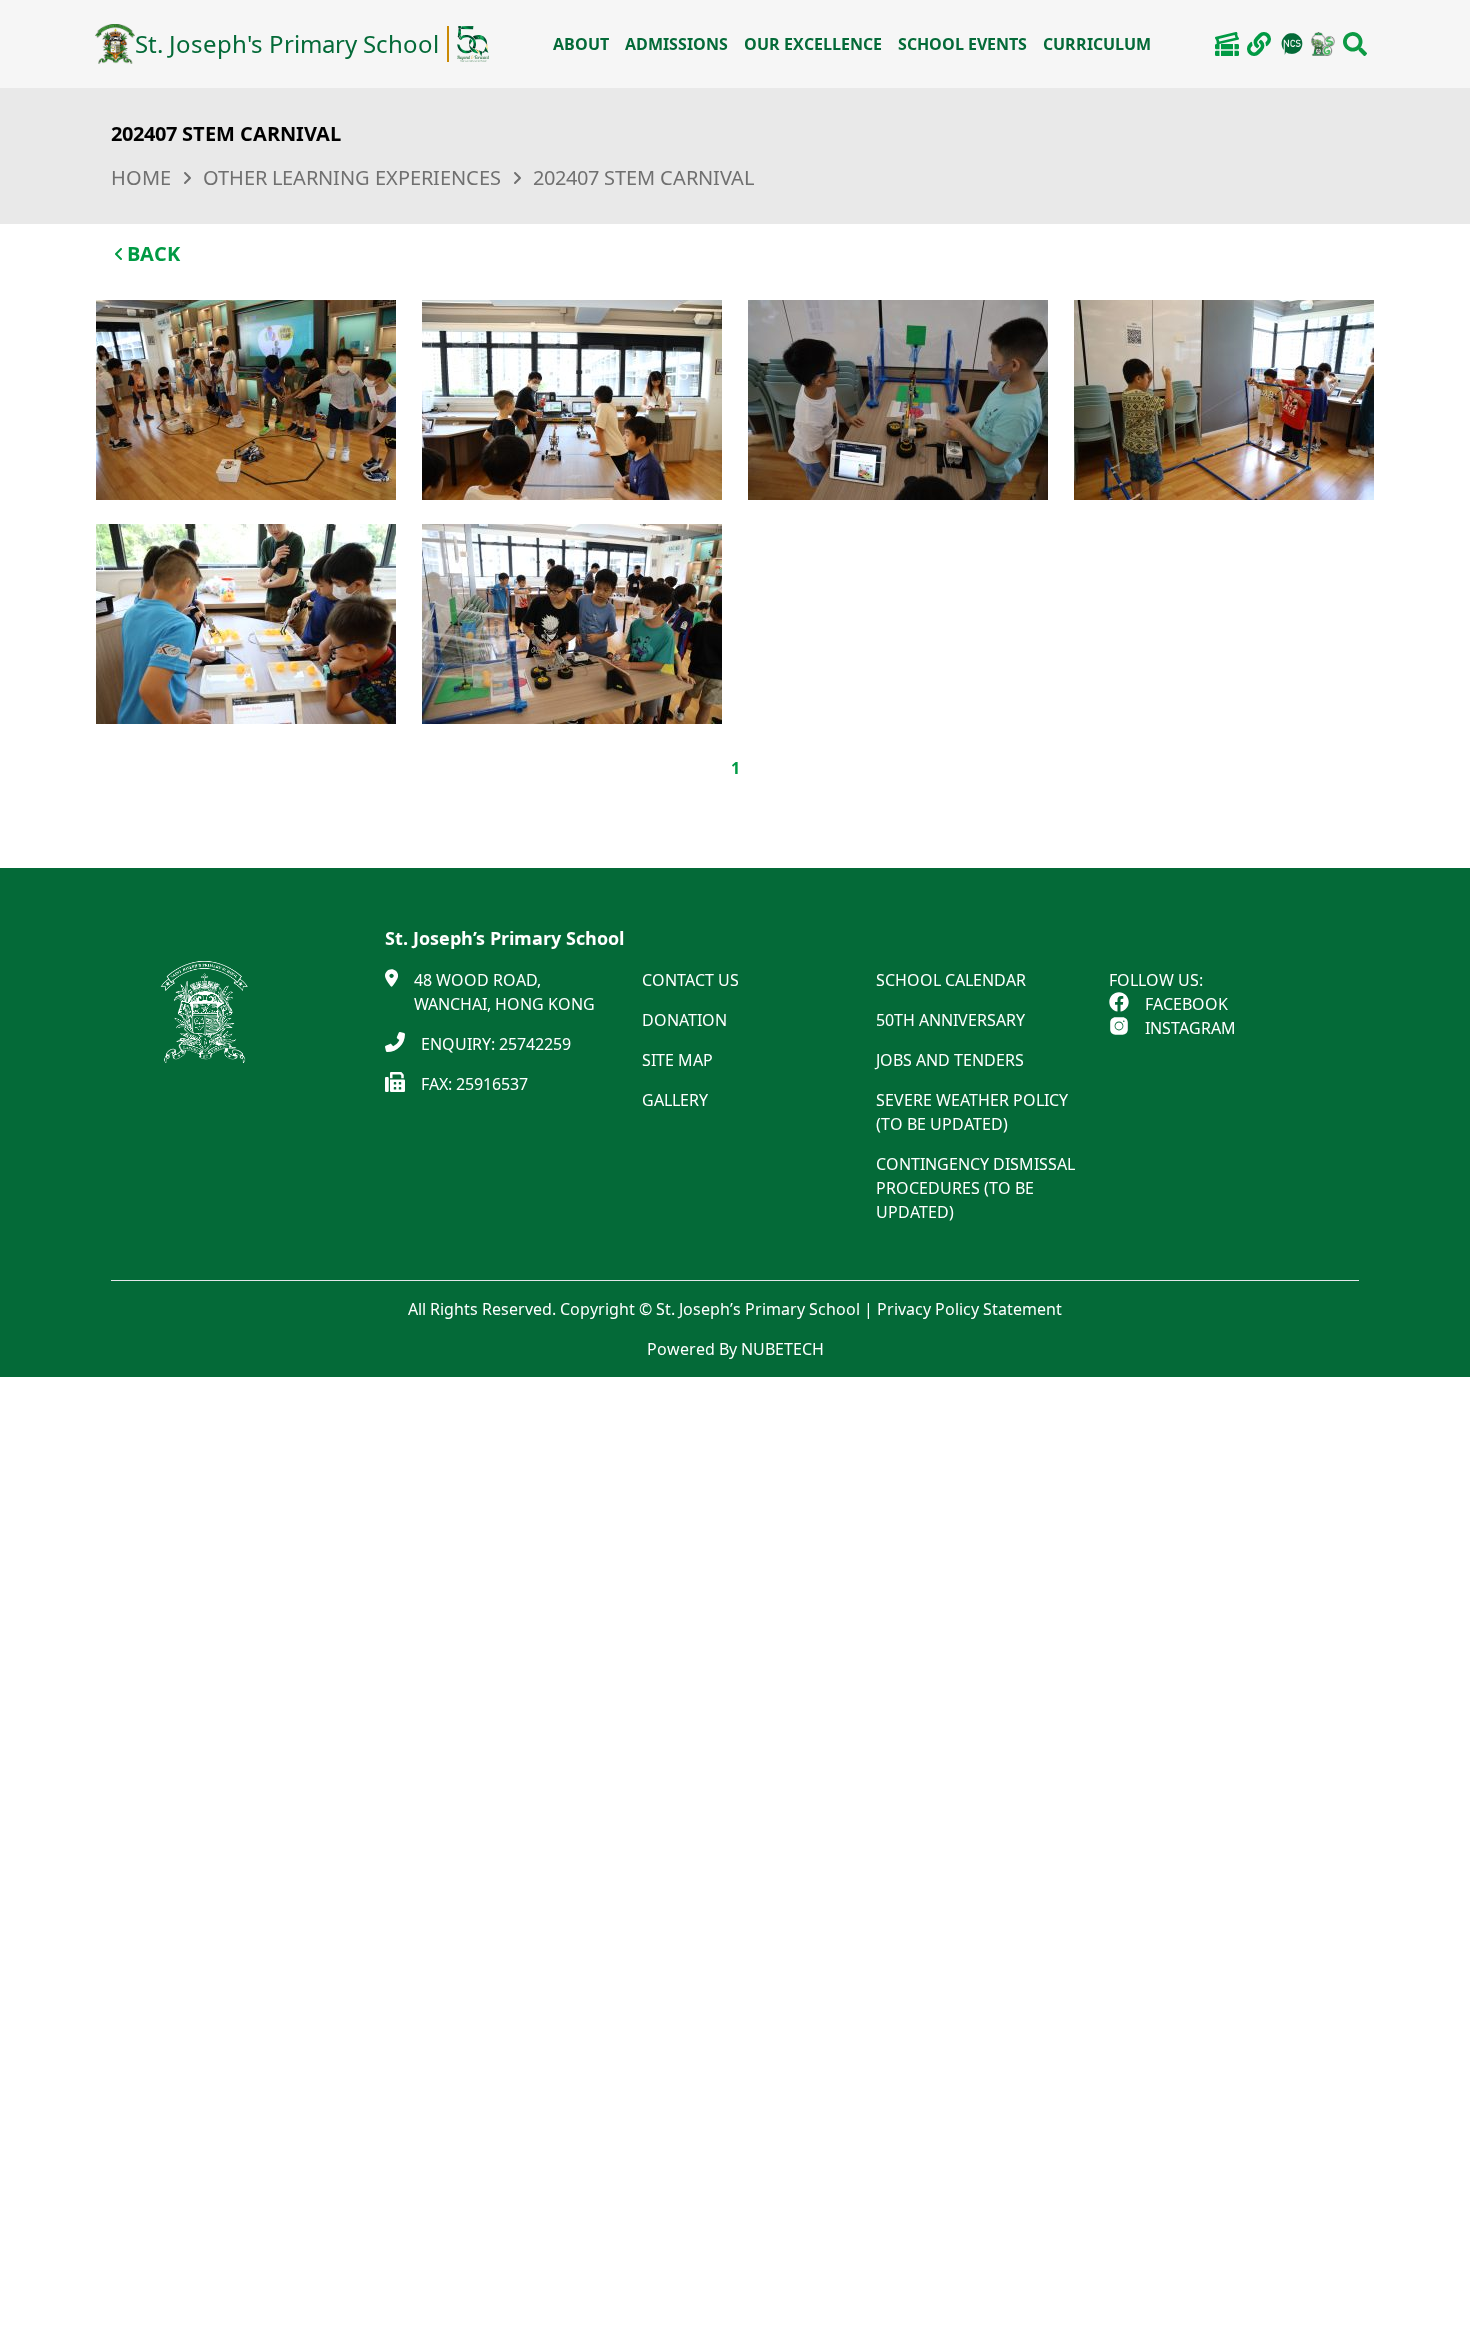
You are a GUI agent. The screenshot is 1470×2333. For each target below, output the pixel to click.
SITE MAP (677, 1060)
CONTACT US (690, 980)
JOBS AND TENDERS (950, 1060)
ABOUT (581, 44)
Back (153, 253)
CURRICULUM (1097, 44)
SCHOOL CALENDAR (951, 980)
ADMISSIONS (676, 44)
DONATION (684, 1020)
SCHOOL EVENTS (962, 44)
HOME (141, 177)
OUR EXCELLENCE (813, 44)
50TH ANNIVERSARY (950, 1020)
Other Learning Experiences (352, 177)
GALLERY (675, 1100)
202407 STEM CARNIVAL (643, 177)
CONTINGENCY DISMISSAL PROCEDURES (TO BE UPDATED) (975, 1188)
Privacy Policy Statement (969, 1309)
